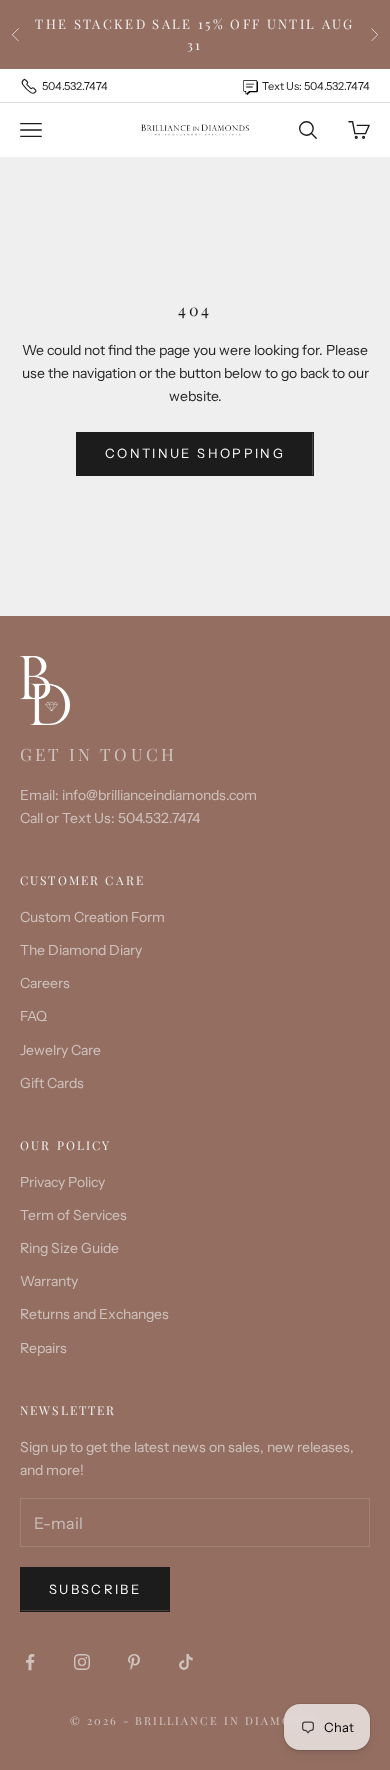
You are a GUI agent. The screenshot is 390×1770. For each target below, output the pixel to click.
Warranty (49, 1281)
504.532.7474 (75, 86)
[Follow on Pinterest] (134, 1662)
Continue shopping (195, 453)
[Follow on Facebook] (30, 1662)
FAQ (33, 1016)
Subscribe (95, 1589)
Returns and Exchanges (94, 1314)
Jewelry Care (60, 1050)
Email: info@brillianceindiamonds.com (138, 795)
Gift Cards (52, 1083)
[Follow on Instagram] (82, 1662)
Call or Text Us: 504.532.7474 (110, 818)
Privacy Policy (62, 1182)
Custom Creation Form (92, 917)
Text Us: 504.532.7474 (316, 86)
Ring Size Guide (69, 1248)
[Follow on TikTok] (186, 1662)
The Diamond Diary (81, 950)
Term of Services (73, 1215)
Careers (45, 983)
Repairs (43, 1348)
